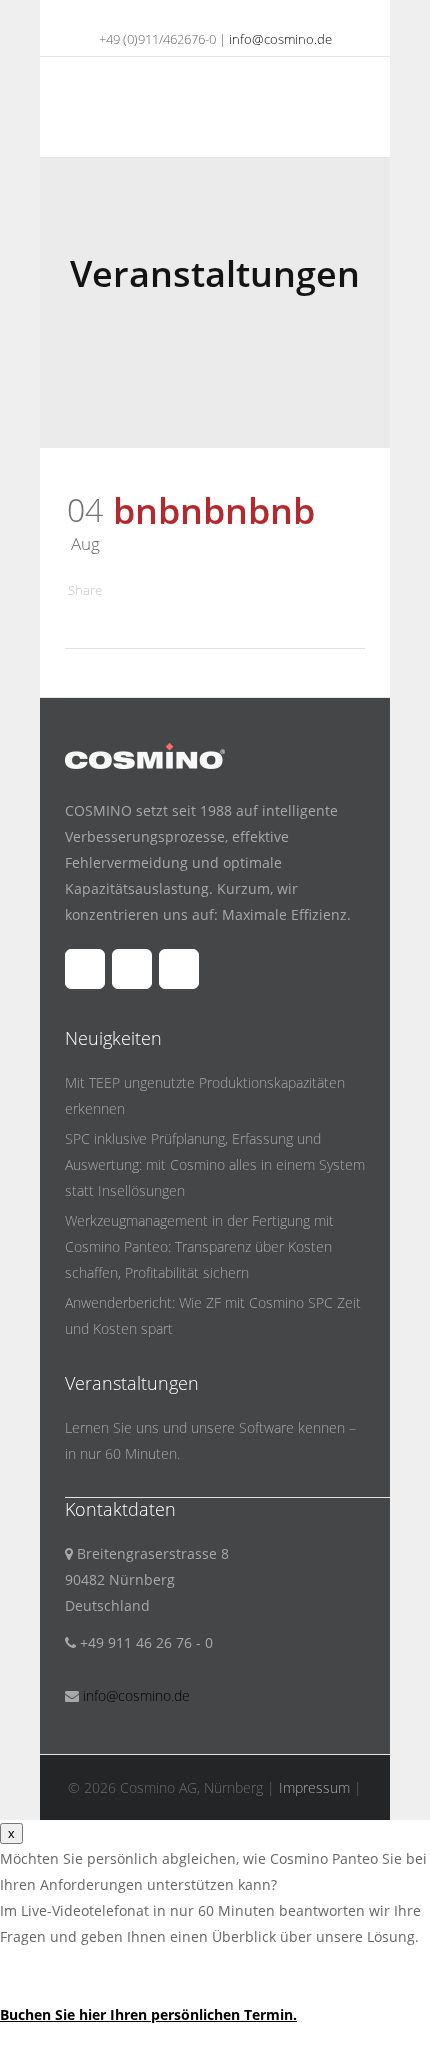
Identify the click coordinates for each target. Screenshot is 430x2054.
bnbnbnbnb (214, 510)
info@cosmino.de (280, 39)
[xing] (241, 15)
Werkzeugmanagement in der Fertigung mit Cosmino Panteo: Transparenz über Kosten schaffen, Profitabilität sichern (199, 1246)
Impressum (314, 1787)
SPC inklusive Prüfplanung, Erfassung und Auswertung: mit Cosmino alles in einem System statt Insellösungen (215, 1164)
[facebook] (165, 15)
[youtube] (203, 15)
